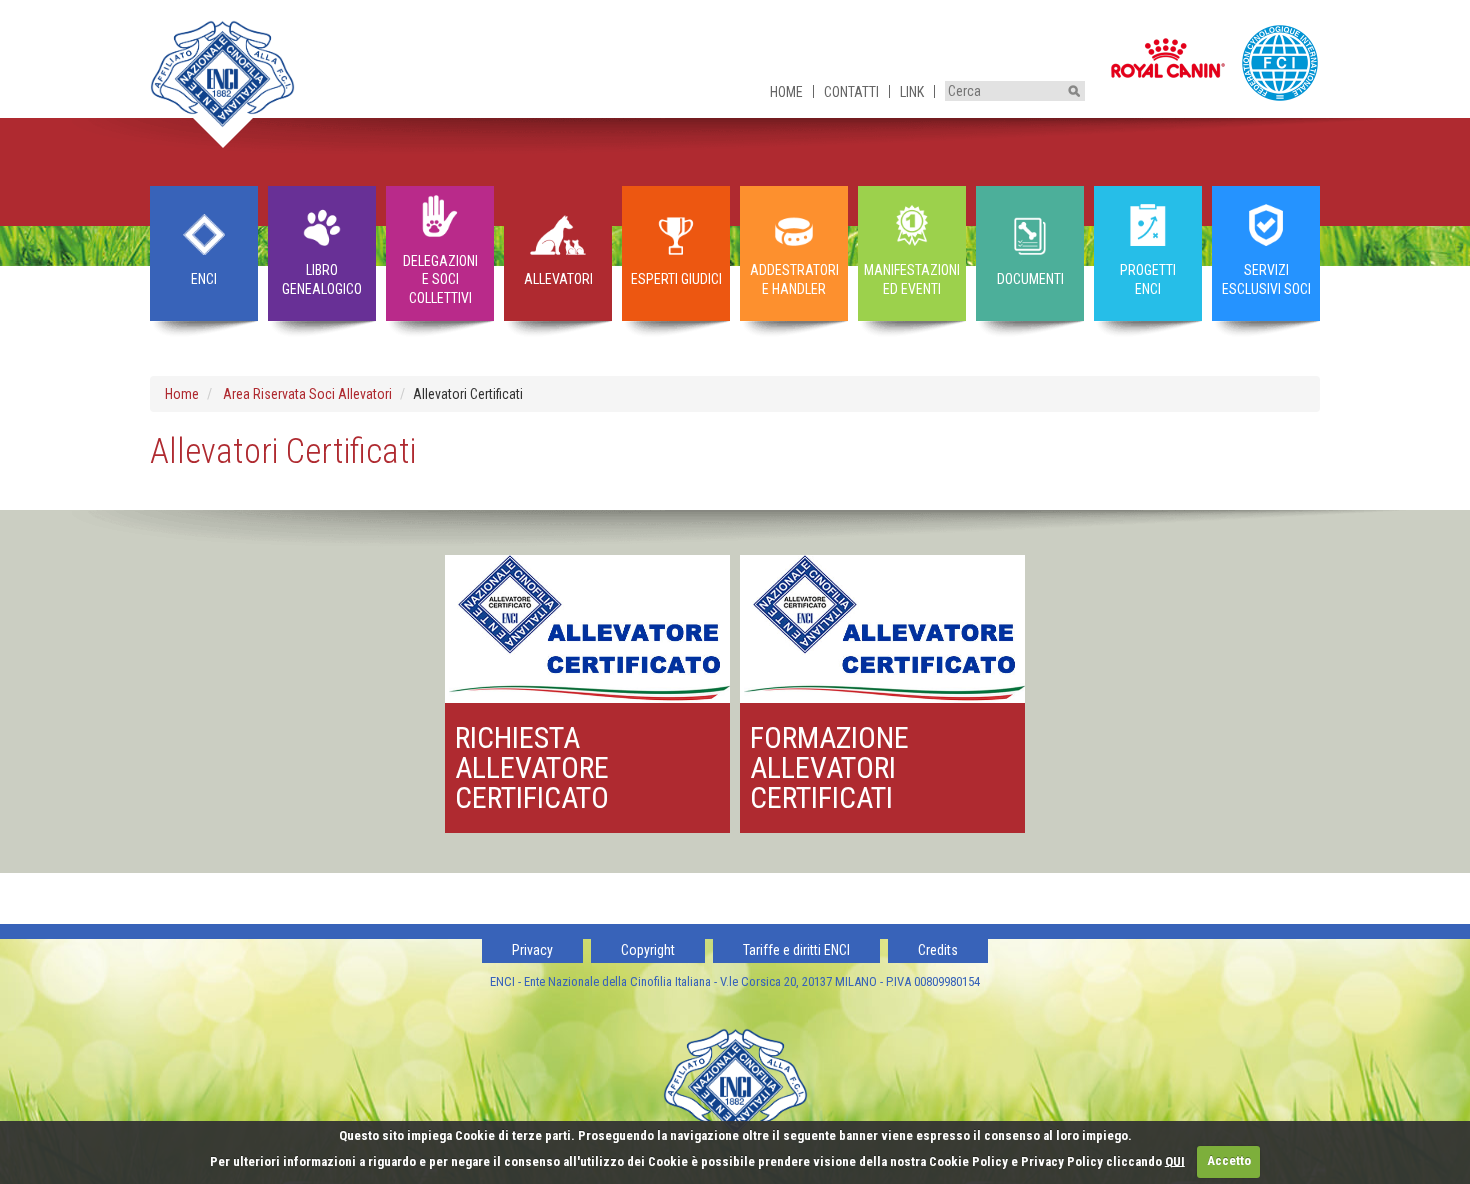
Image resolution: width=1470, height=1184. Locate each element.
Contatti (851, 92)
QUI (1175, 1160)
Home (786, 92)
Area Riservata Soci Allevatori (307, 394)
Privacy (532, 950)
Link (912, 92)
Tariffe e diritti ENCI (796, 950)
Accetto (1229, 1160)
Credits (938, 950)
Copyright (648, 950)
